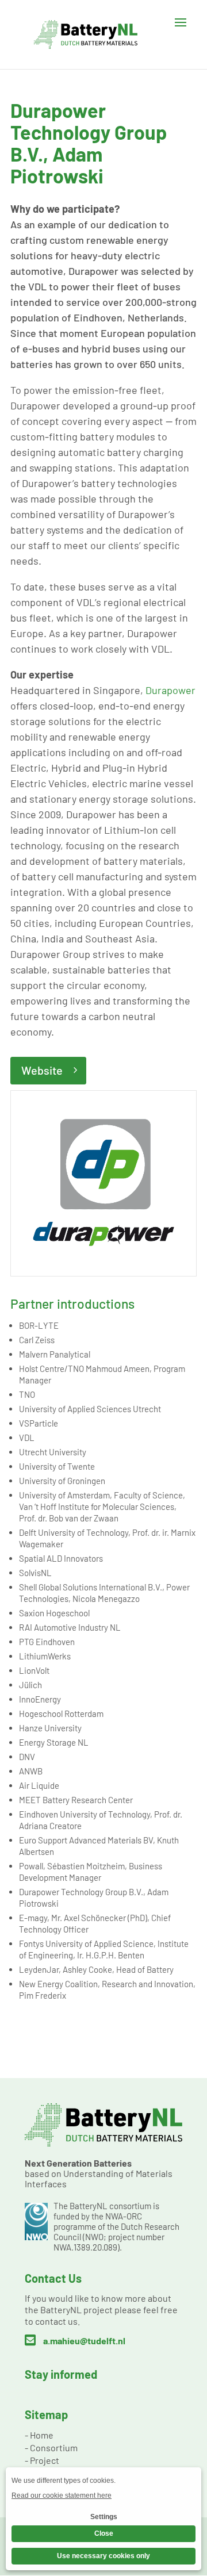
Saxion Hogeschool (54, 1613)
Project (45, 2460)
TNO (27, 1394)
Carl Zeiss (37, 1340)
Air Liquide (39, 1785)
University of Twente (57, 1466)
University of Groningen (62, 1481)
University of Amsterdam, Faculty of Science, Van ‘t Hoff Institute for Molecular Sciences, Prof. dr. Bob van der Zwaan (102, 1506)
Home (42, 2435)
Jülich (30, 1685)
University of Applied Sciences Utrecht (90, 1409)
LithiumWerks (45, 1656)
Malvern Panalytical (55, 1354)
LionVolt (34, 1670)
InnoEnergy (40, 1699)
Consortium (54, 2447)
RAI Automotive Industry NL (70, 1627)
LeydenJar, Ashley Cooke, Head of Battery (96, 1969)
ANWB (31, 1771)
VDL (27, 1437)
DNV (27, 1757)
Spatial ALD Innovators (61, 1558)
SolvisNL (35, 1573)
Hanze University (50, 1728)
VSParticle (39, 1423)
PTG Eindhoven (47, 1642)
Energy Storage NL (54, 1742)
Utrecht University (53, 1452)
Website (42, 1070)
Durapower (170, 690)
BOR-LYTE (39, 1325)
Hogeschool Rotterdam (61, 1713)
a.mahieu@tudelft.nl (84, 2341)
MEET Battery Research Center (76, 1800)
